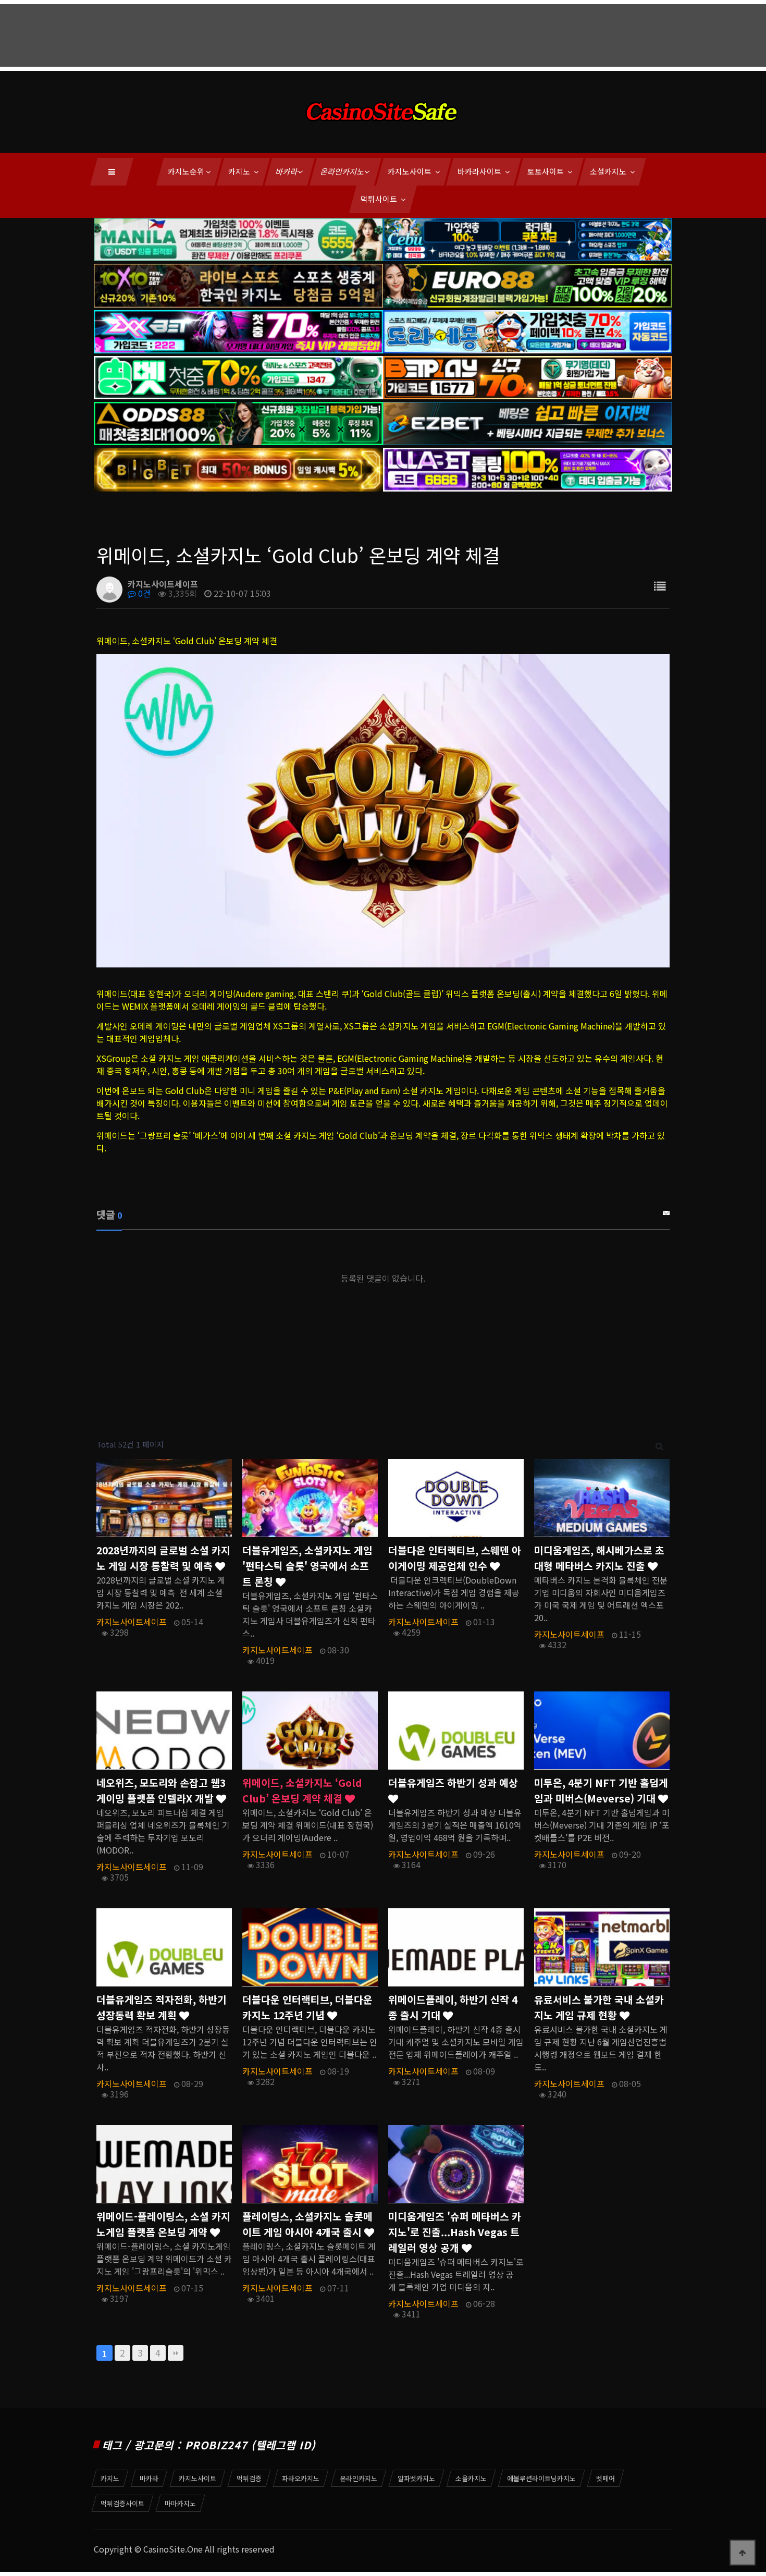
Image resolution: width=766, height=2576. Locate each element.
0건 (143, 593)
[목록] (660, 586)
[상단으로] (743, 2553)
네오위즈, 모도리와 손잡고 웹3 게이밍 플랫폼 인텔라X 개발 (161, 1790)
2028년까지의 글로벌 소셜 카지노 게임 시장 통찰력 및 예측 (163, 1558)
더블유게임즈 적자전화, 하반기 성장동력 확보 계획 (162, 2007)
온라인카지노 (343, 171)
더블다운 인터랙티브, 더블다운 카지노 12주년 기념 (307, 2007)
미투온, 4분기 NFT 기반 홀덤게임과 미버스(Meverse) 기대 (601, 1790)
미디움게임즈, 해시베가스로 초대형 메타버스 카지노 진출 (599, 1558)
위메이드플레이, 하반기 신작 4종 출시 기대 (453, 2007)
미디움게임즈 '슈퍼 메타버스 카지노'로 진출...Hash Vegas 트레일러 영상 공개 (455, 2232)
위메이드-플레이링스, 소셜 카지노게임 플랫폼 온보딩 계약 (163, 2224)
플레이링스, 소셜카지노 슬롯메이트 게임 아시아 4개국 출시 (307, 2224)
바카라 (287, 171)
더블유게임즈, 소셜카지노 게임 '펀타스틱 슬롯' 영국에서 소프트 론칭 (307, 1566)
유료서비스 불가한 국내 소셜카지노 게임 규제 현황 (599, 2007)
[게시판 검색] (659, 1445)
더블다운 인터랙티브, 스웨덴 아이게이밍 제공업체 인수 (455, 1558)
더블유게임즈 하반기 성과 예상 (453, 1783)
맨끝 (176, 2353)
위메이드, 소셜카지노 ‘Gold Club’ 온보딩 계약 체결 (302, 1790)
